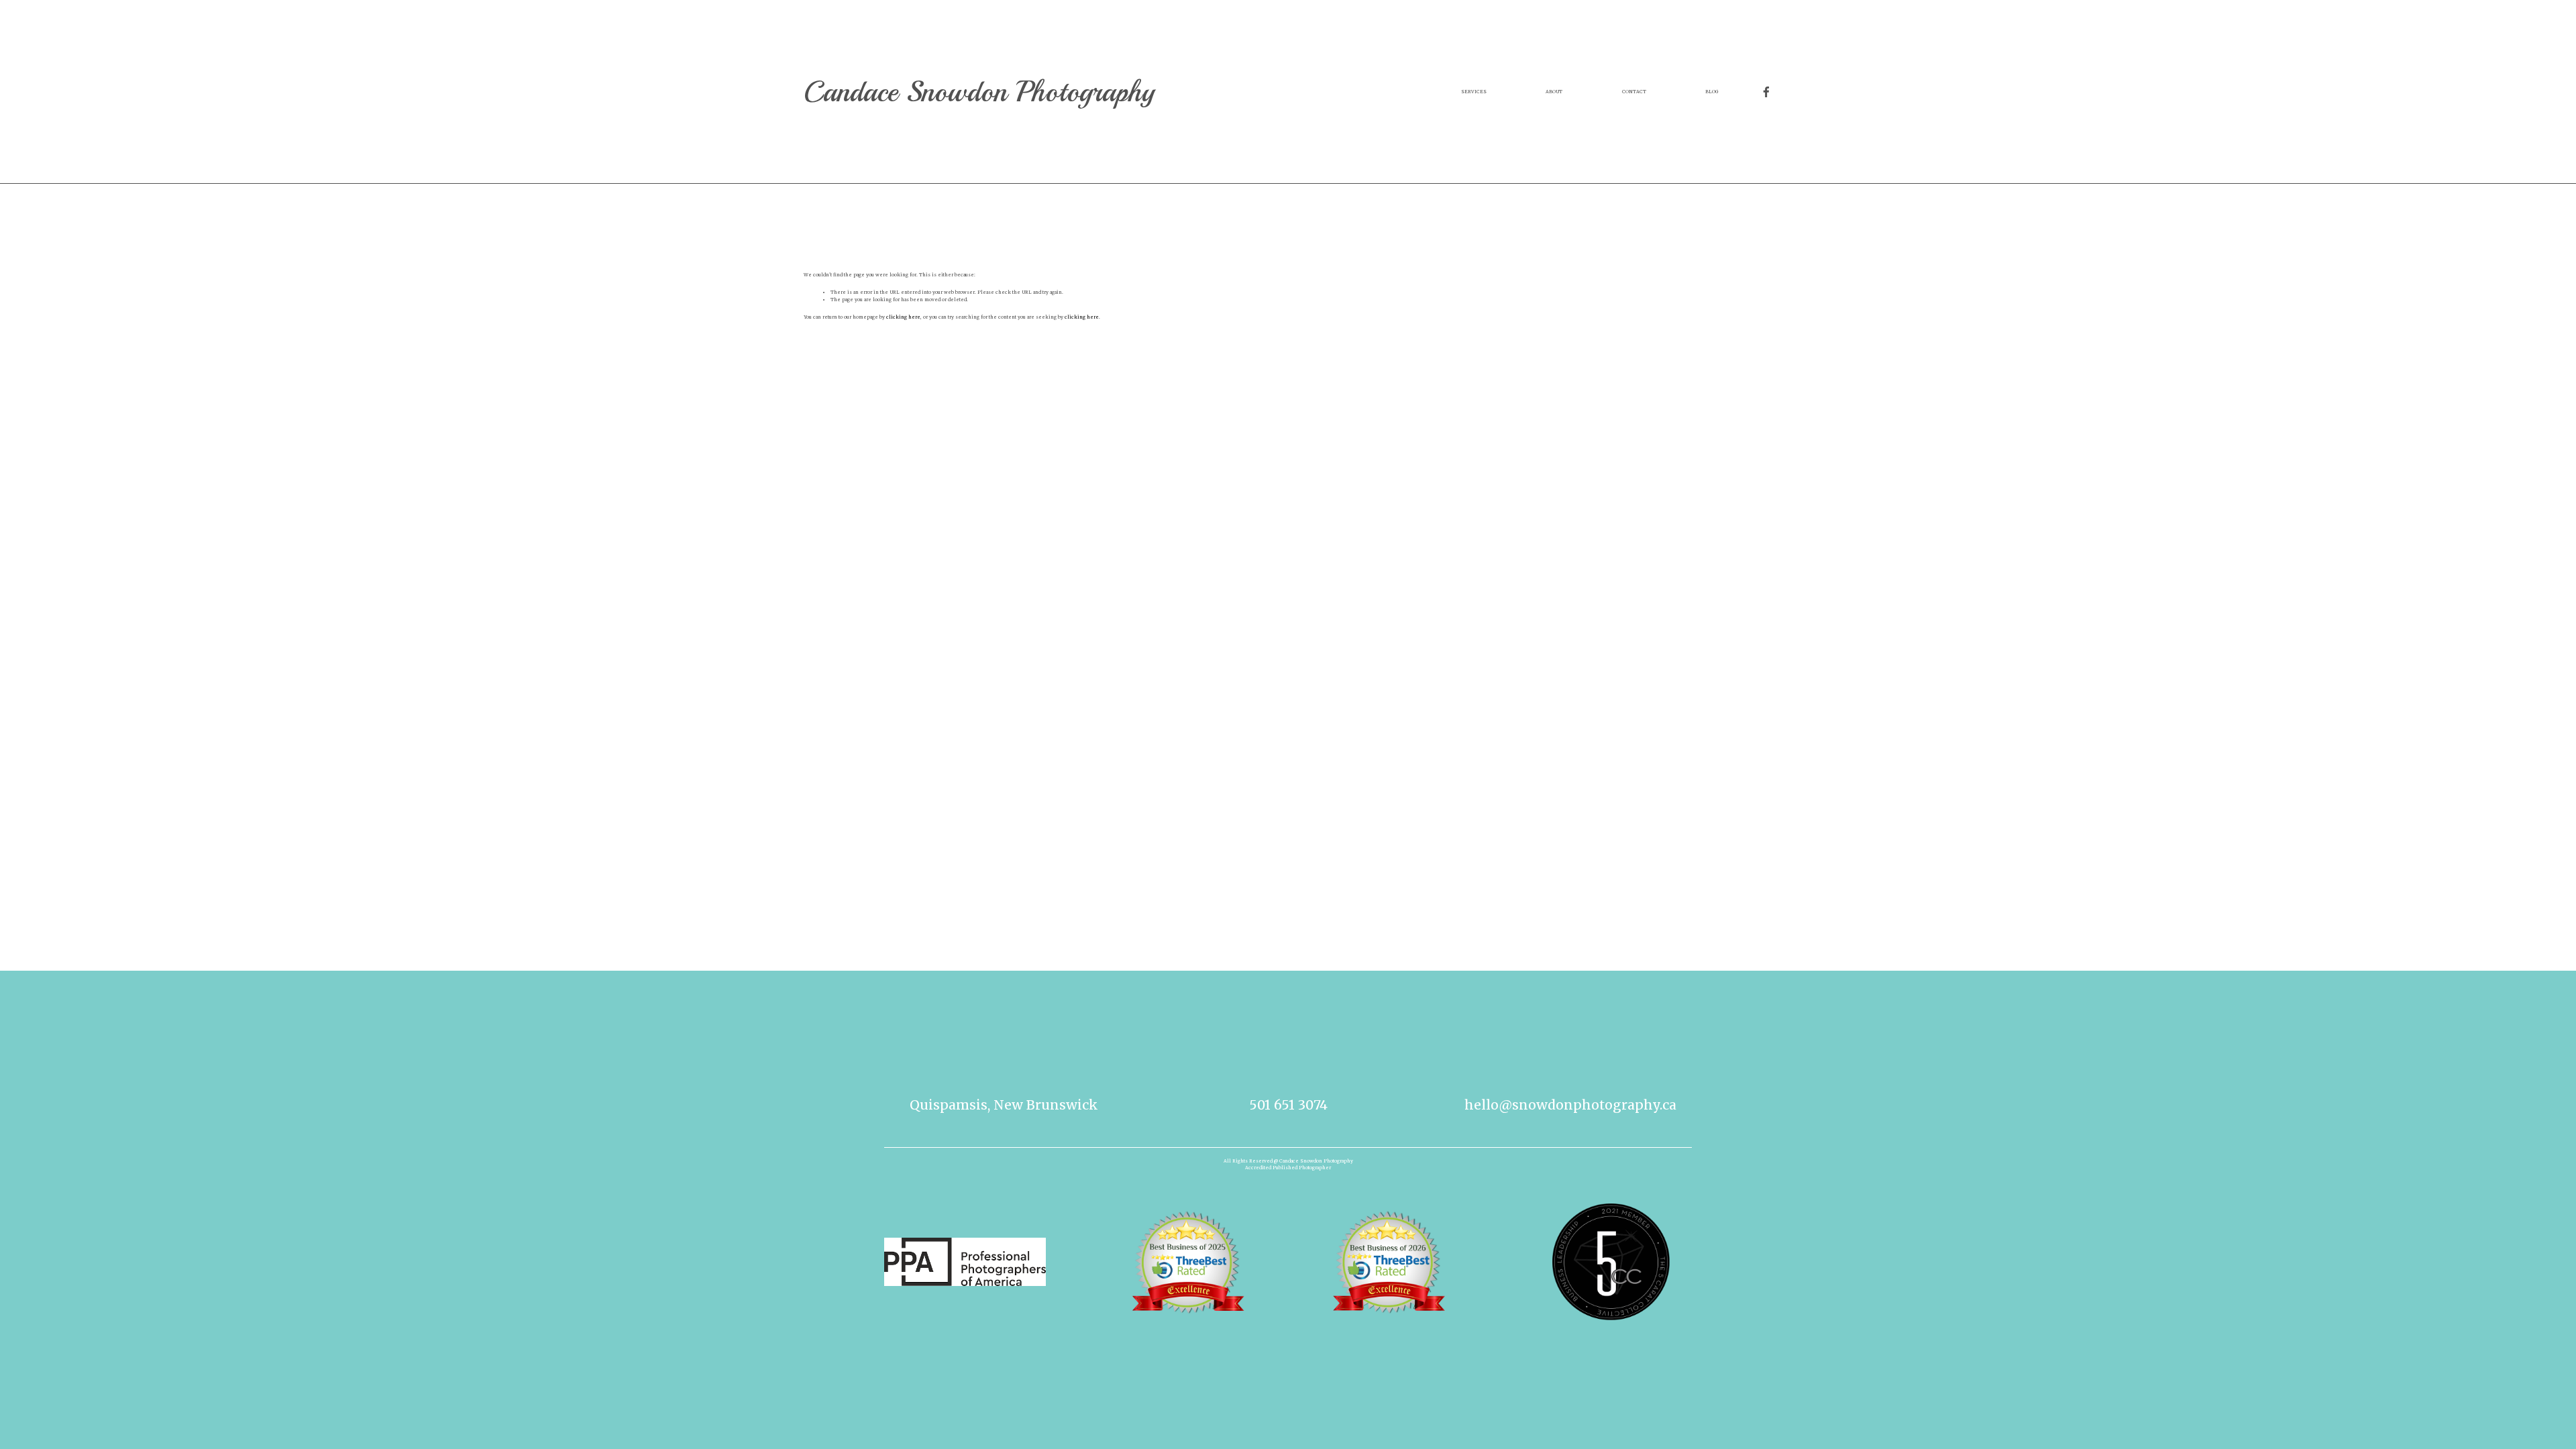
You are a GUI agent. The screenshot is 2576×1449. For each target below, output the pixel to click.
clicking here (903, 317)
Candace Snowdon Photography (979, 92)
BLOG (1712, 92)
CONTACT (1634, 92)
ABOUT (1554, 92)
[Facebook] (1766, 92)
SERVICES (1474, 92)
